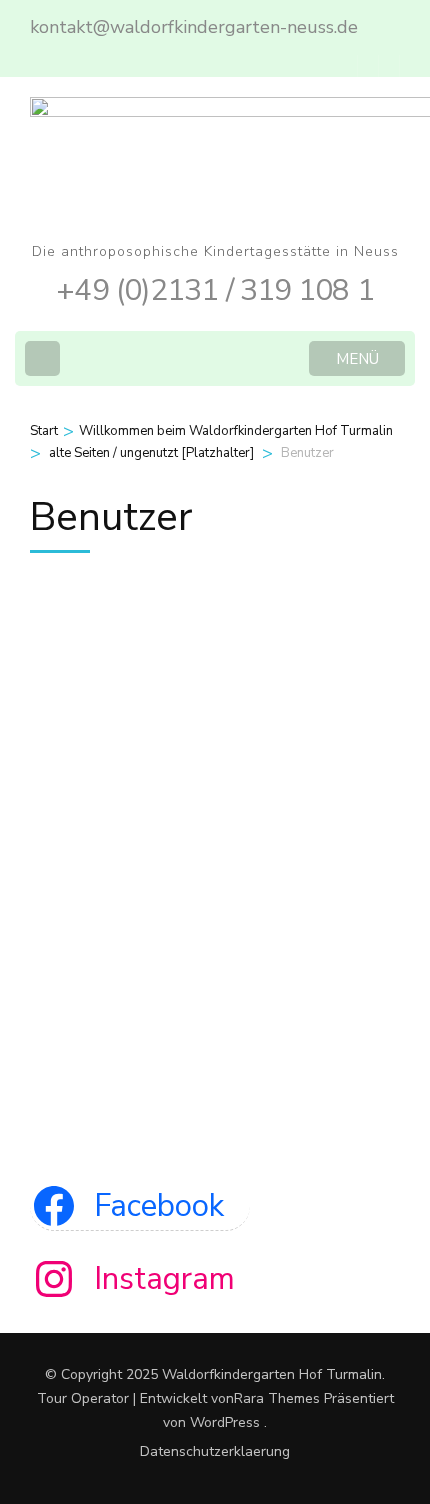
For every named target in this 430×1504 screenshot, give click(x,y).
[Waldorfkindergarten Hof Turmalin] (155, 597)
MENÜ (357, 359)
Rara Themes (277, 1398)
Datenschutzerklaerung (215, 1452)
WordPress (225, 1422)
